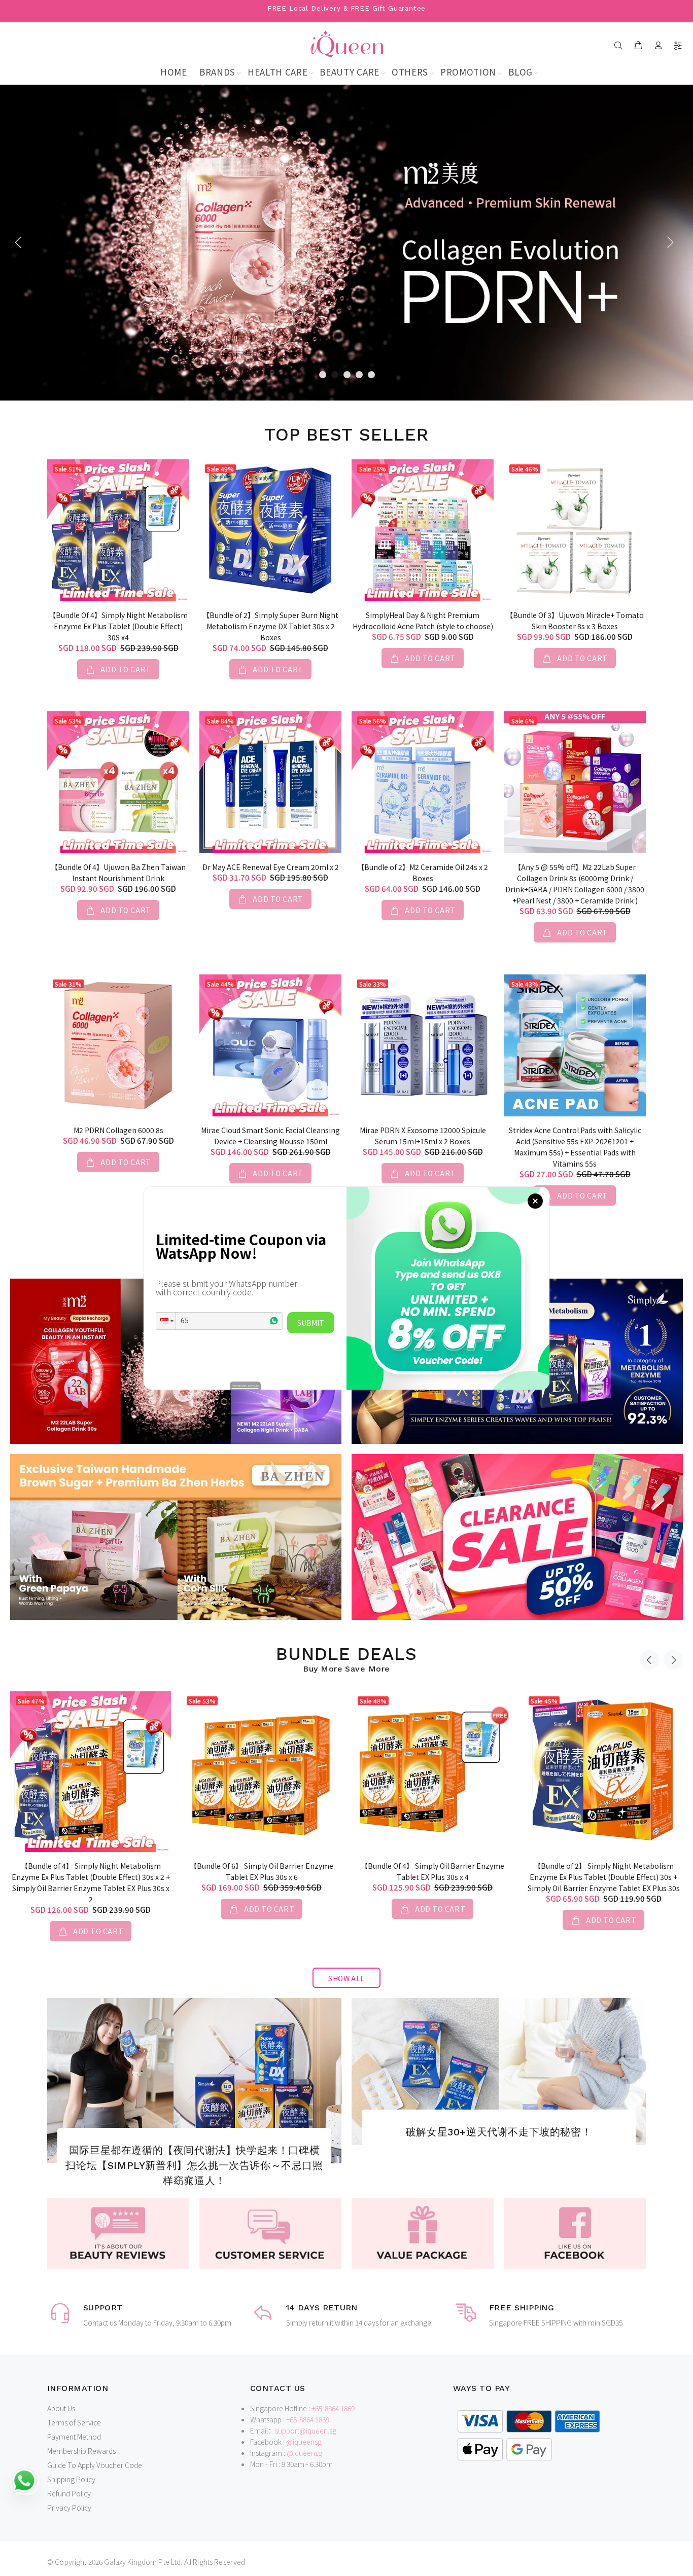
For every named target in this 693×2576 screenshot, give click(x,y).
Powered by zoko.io (245, 1385)
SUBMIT (311, 1323)
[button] (166, 1321)
